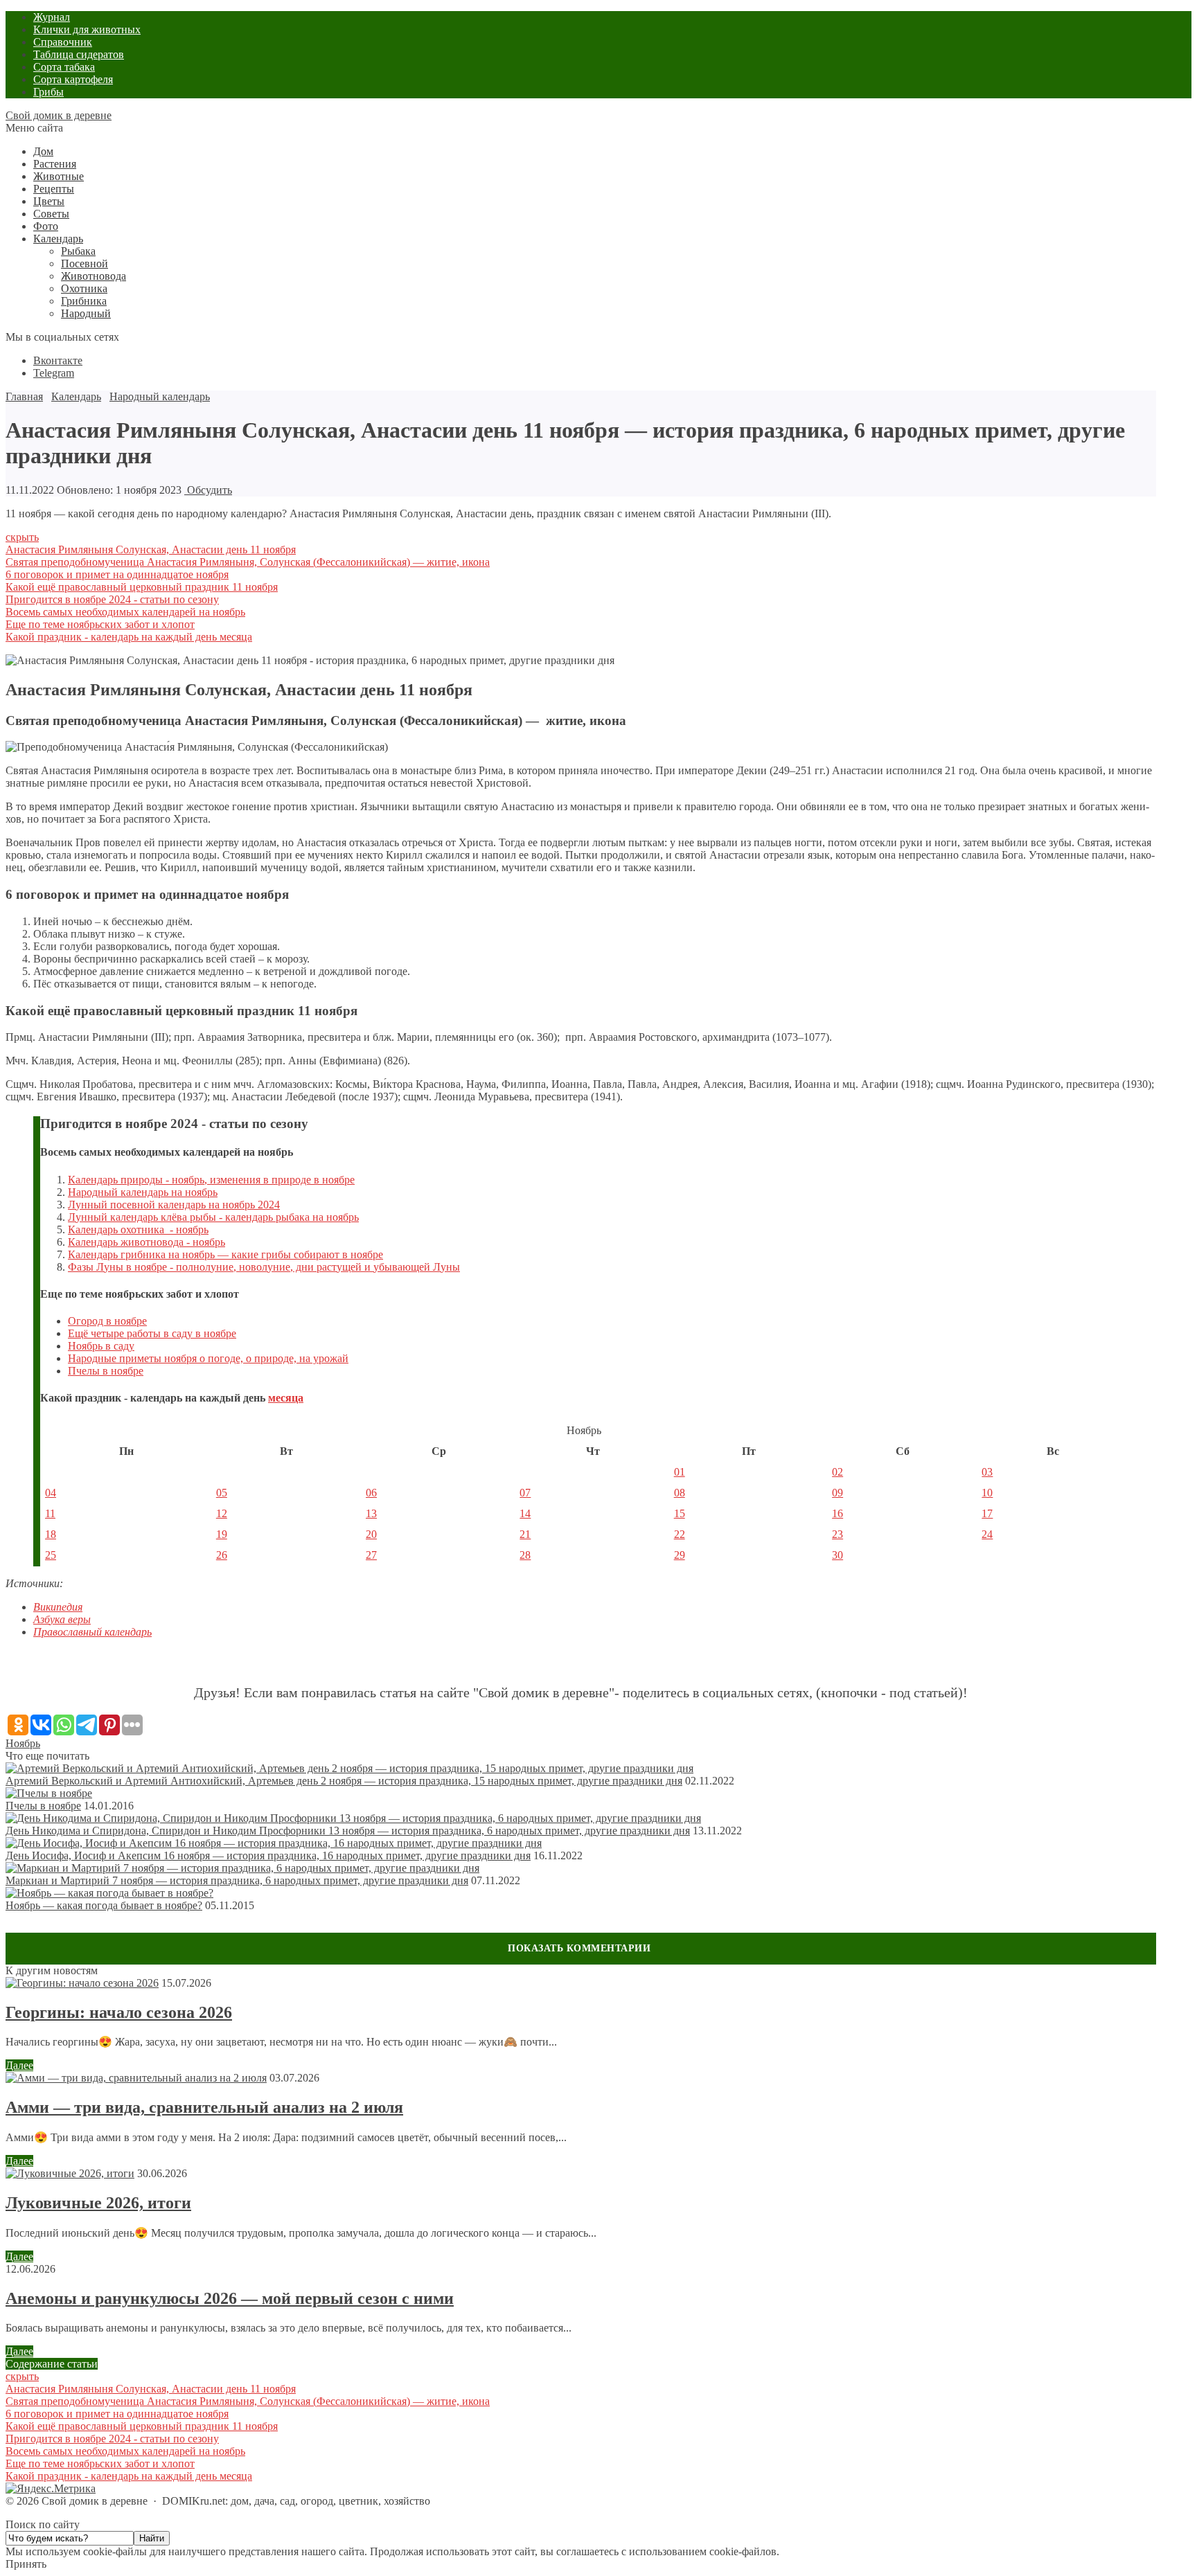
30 (837, 1555)
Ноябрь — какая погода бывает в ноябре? (104, 1905)
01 (680, 1472)
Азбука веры (62, 1619)
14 (525, 1513)
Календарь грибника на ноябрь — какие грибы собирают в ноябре (225, 1254)
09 (837, 1493)
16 (837, 1513)
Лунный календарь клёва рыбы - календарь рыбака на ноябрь (213, 1217)
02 (837, 1472)
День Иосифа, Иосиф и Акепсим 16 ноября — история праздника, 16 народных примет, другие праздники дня (268, 1855)
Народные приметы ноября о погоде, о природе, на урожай (208, 1358)
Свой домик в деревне (59, 115)
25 (51, 1555)
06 (371, 1493)
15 (680, 1513)
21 (525, 1534)
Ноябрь (23, 1743)
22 (680, 1534)
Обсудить (208, 490)
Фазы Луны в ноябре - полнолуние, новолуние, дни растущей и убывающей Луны (264, 1267)
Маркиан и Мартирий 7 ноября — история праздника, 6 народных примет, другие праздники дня (237, 1880)
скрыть (22, 537)
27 (371, 1555)
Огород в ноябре (107, 1321)
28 (525, 1555)
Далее (19, 2065)
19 (222, 1534)
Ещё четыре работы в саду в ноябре (152, 1333)
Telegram (54, 373)
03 (987, 1472)
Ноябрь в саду (101, 1346)
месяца (286, 1398)
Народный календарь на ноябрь (143, 1192)
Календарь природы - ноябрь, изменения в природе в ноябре (211, 1180)
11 (50, 1513)
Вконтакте (58, 360)
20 (371, 1534)
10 (987, 1493)
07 (525, 1493)
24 (987, 1534)
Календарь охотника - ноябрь (138, 1229)
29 (680, 1555)
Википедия (58, 1607)
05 (222, 1493)
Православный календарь (92, 1632)
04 (51, 1493)
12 (222, 1513)
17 (987, 1513)
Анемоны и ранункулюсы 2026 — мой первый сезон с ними (230, 2298)
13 (371, 1513)
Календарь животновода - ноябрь (147, 1242)
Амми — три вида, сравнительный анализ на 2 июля (204, 2107)
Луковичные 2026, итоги (98, 2203)
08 (680, 1493)
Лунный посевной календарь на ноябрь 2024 (174, 1205)
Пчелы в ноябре (106, 1371)
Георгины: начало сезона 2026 (119, 2012)
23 (837, 1534)
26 (222, 1555)
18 (51, 1534)
